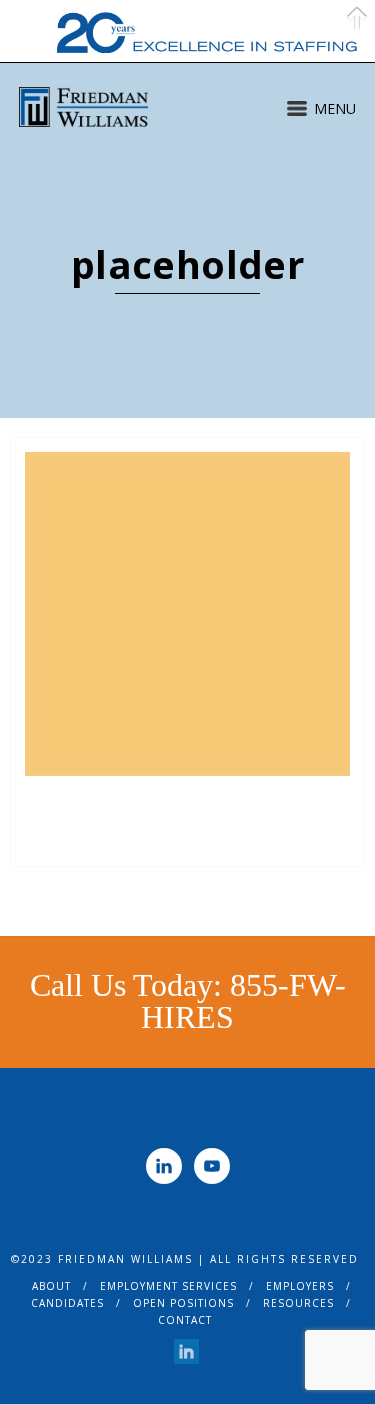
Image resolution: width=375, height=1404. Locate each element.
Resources (298, 1303)
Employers (300, 1286)
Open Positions (183, 1303)
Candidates (67, 1303)
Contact (185, 1320)
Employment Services (168, 1286)
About (51, 1286)
